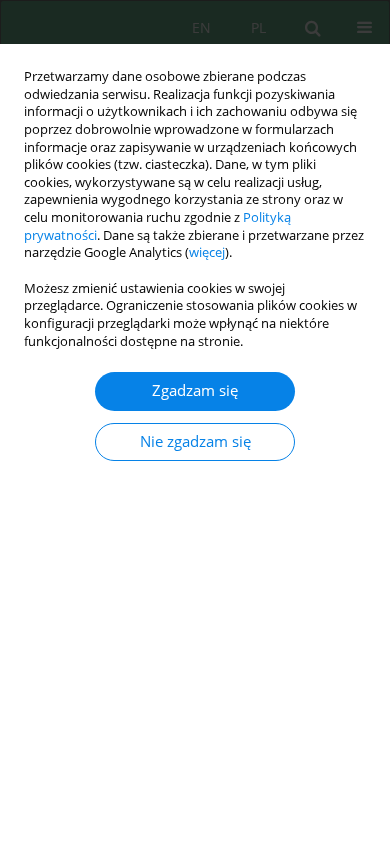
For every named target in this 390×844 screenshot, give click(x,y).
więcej (207, 252)
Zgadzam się (195, 390)
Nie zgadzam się (195, 441)
